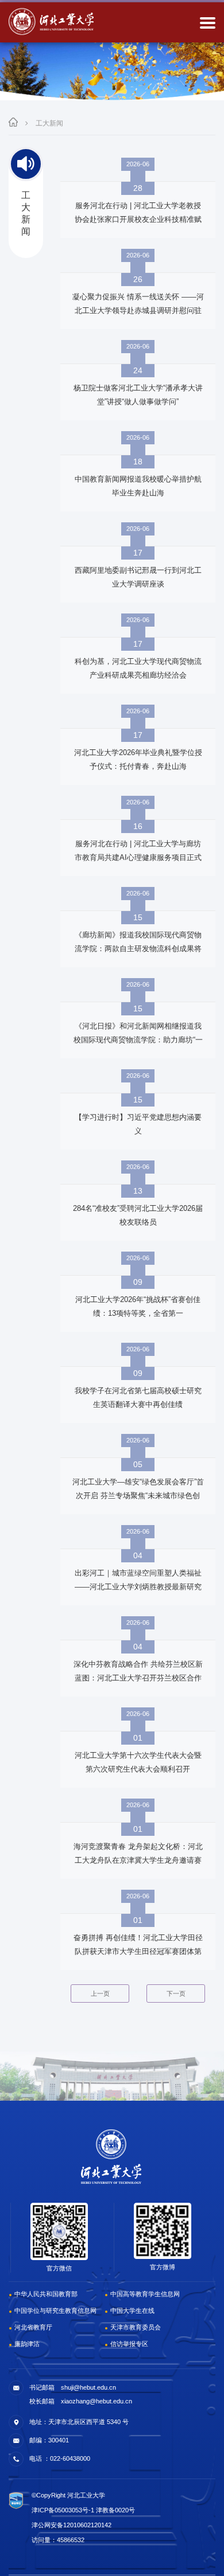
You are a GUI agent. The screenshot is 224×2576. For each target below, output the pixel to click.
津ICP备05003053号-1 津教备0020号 (83, 2510)
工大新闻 (49, 123)
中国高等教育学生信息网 (145, 2294)
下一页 (176, 1993)
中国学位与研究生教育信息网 (55, 2311)
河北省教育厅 (33, 2327)
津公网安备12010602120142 (72, 2525)
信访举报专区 (129, 2344)
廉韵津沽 (27, 2344)
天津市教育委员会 (136, 2327)
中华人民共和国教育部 (46, 2294)
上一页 (100, 1993)
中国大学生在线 (132, 2311)
